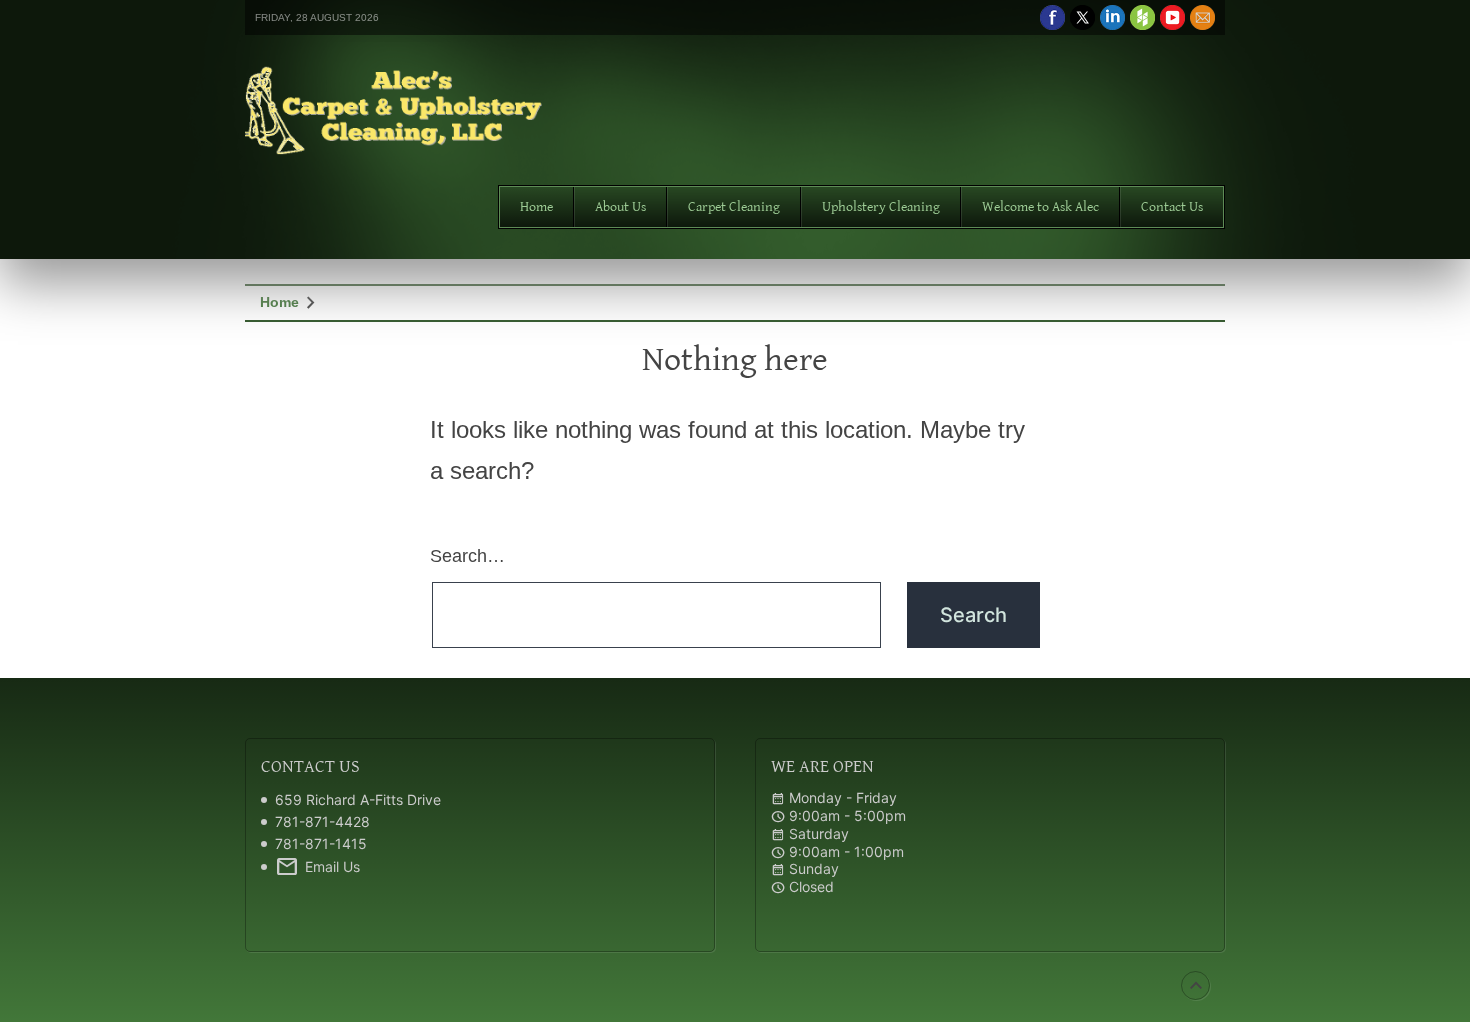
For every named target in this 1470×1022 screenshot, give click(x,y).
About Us (620, 207)
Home (536, 207)
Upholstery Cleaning (881, 207)
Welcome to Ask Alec (1040, 207)
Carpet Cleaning (734, 207)
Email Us (317, 867)
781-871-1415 (321, 843)
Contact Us (1172, 207)
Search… (467, 556)
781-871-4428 (322, 821)
